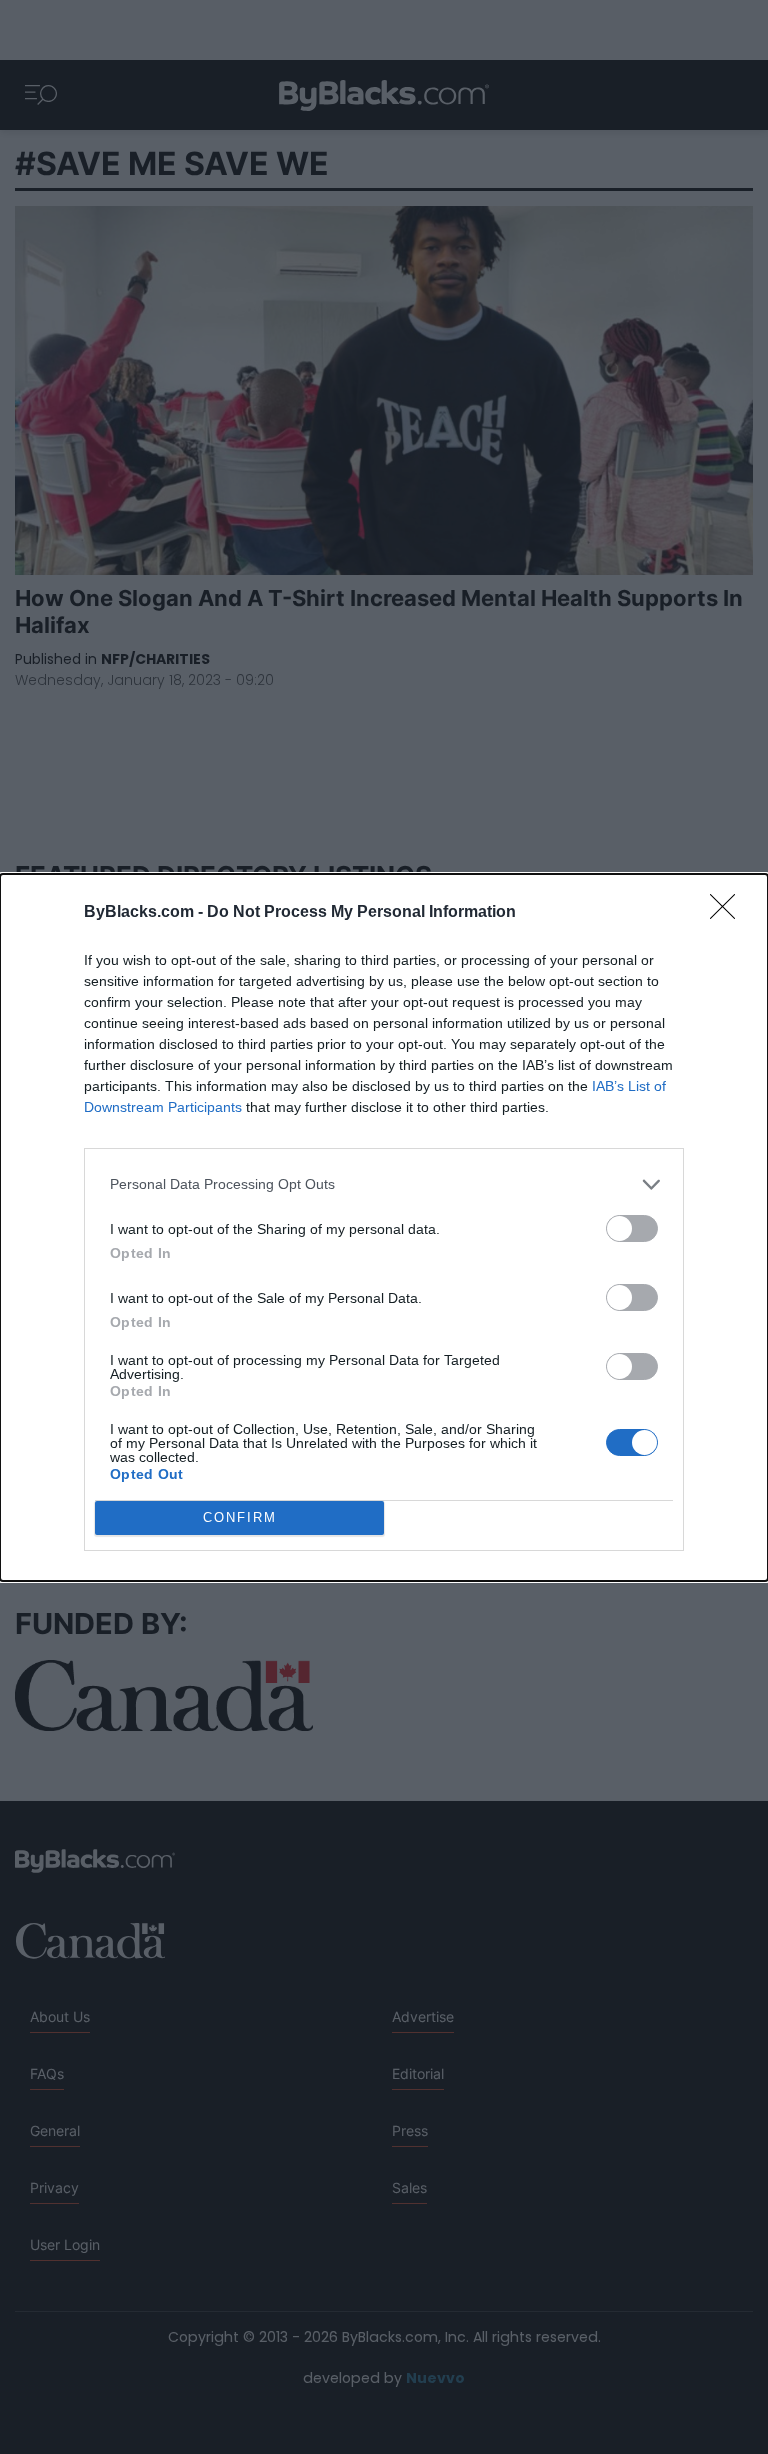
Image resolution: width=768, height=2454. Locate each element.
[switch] (632, 1228)
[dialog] (384, 1227)
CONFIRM (240, 1517)
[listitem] (384, 1184)
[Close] (729, 913)
